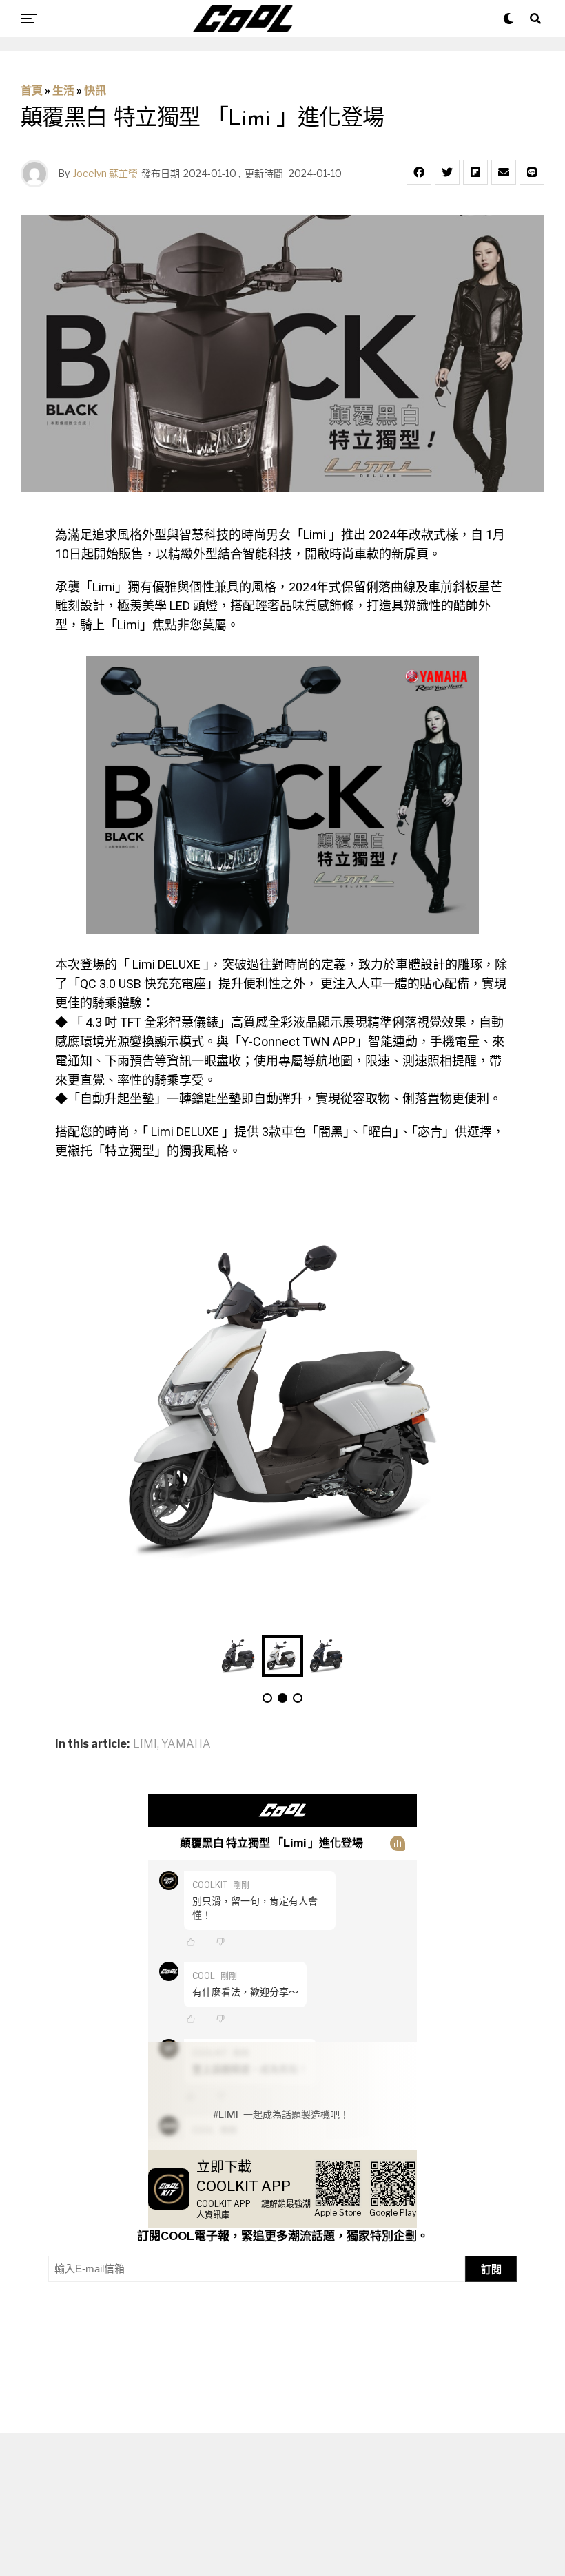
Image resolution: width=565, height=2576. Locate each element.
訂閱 (491, 2269)
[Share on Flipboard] (475, 172)
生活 (63, 91)
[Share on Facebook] (419, 172)
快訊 (95, 91)
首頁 (32, 91)
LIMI (145, 1744)
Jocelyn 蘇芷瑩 (105, 173)
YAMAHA (186, 1744)
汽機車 (69, 2473)
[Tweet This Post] (447, 172)
